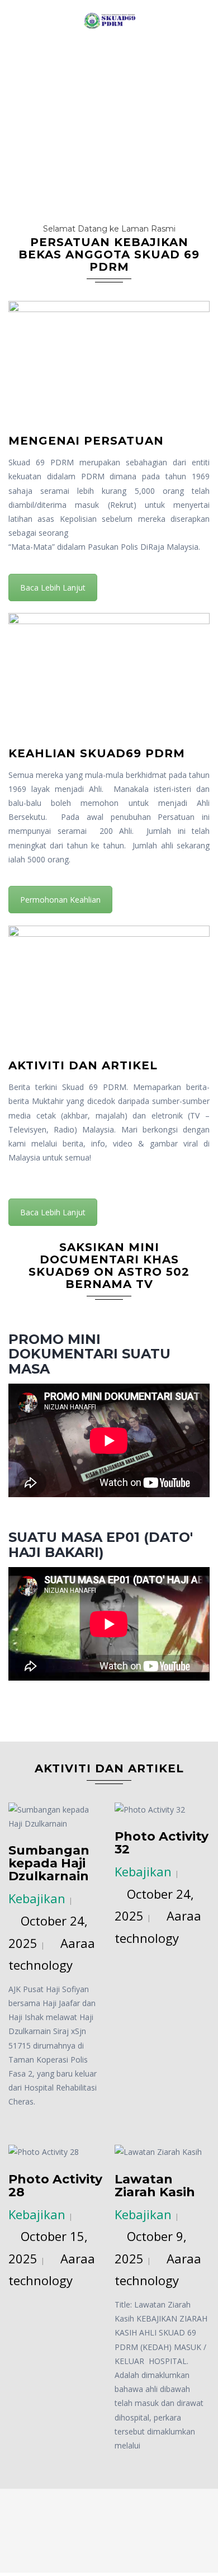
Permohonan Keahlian (60, 900)
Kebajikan (37, 1898)
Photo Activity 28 (55, 2186)
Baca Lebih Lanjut (53, 588)
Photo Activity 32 (162, 1843)
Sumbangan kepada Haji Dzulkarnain (49, 1863)
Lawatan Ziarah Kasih (155, 2186)
